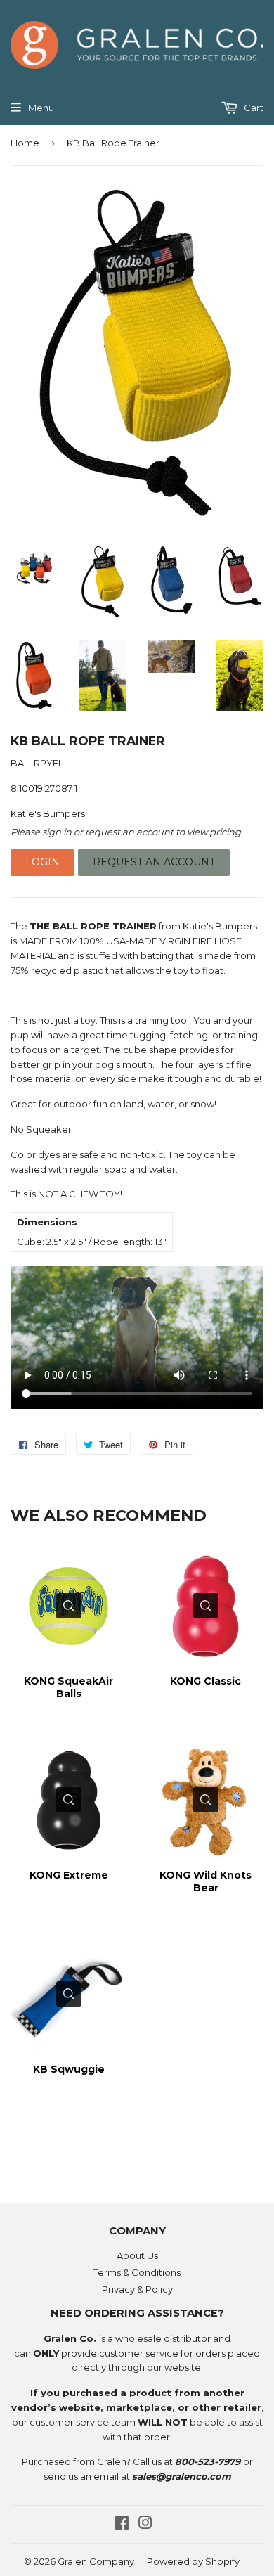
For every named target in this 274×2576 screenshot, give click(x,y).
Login (43, 862)
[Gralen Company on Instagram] (145, 2525)
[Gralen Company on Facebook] (122, 2525)
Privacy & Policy (137, 2289)
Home (25, 143)
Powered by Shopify (193, 2561)
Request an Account (154, 862)
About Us (137, 2255)
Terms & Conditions (137, 2272)
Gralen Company (96, 2561)
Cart (253, 108)
